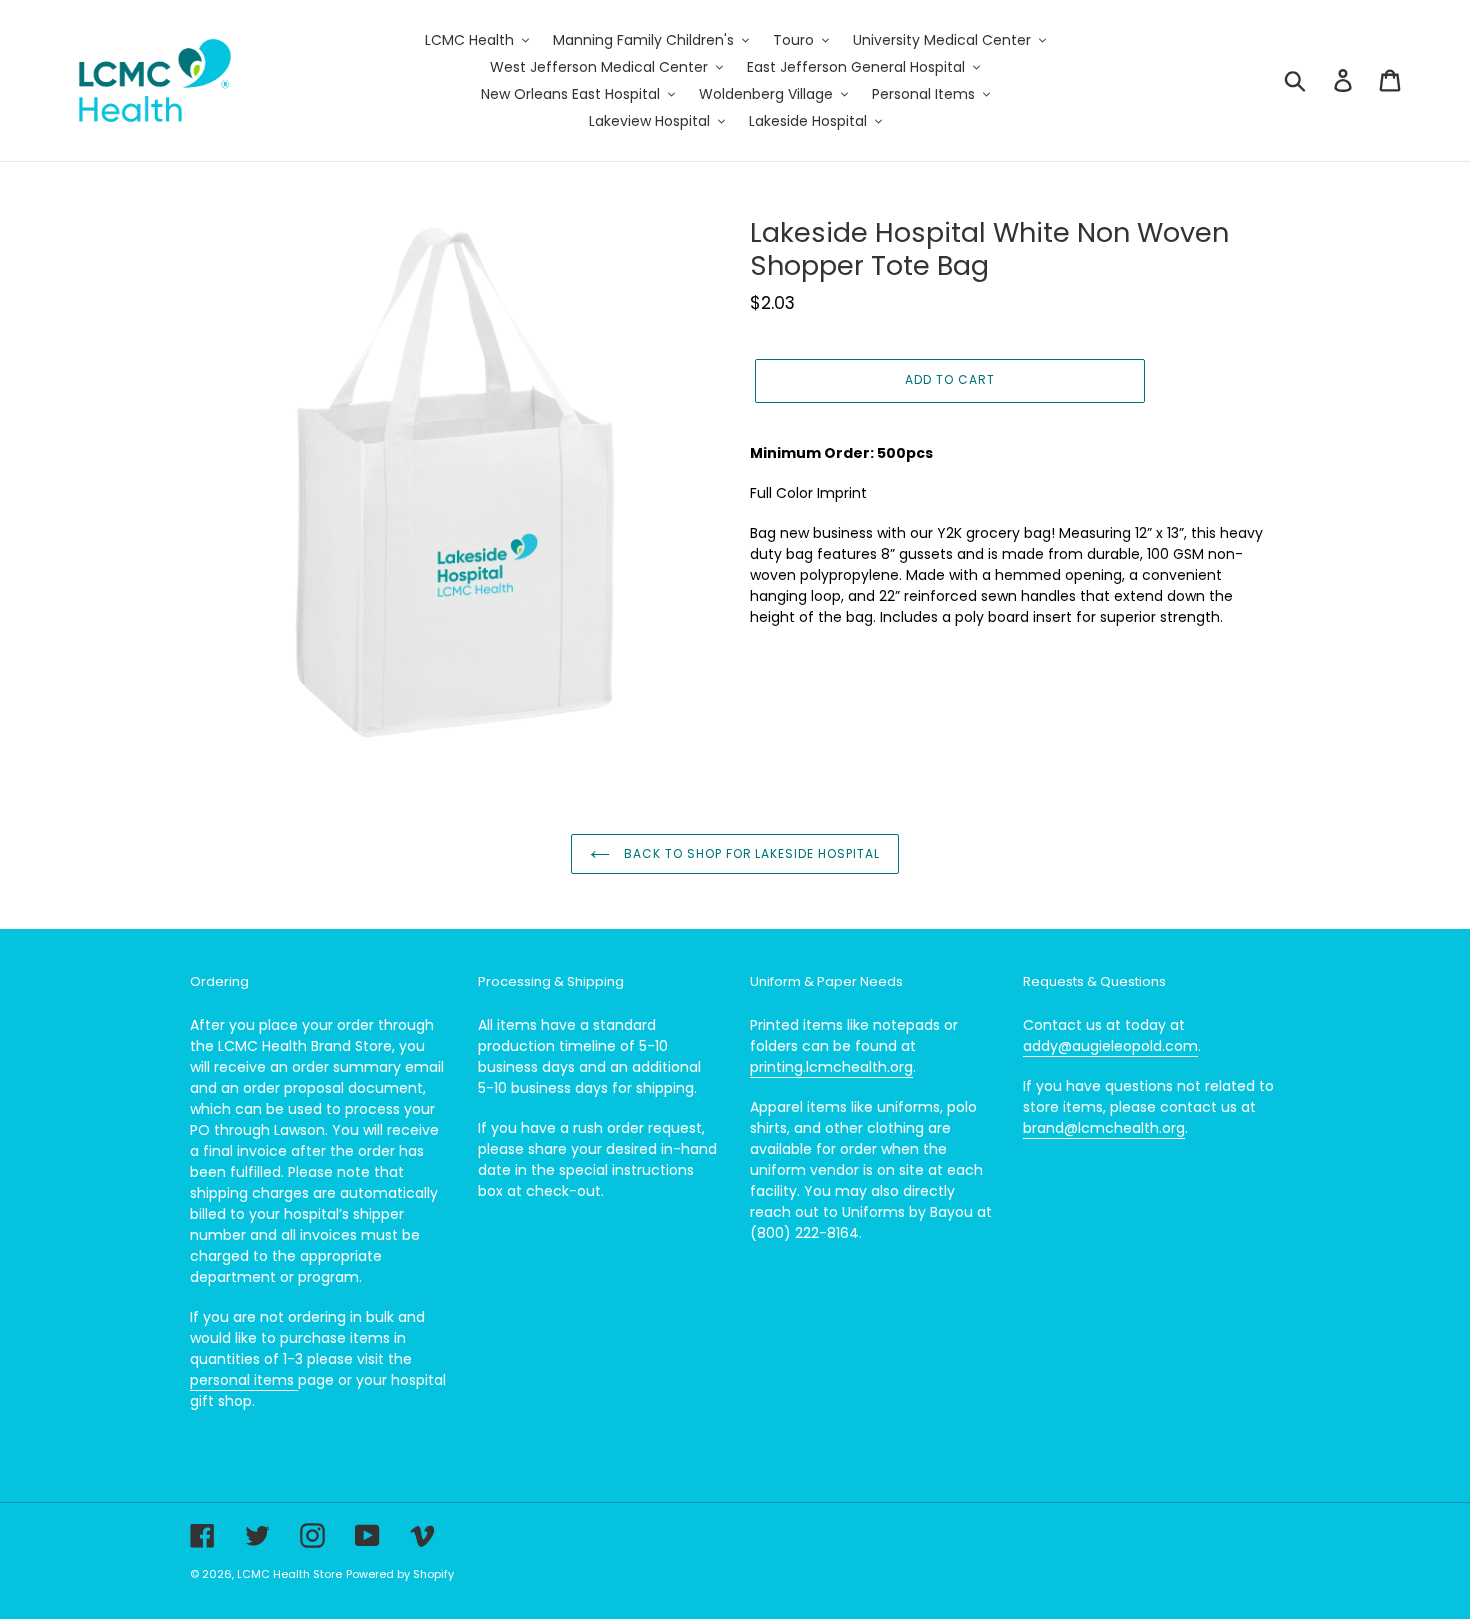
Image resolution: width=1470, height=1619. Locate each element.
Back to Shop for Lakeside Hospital (750, 853)
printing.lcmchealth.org (831, 1067)
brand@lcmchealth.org (1104, 1128)
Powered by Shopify (400, 1574)
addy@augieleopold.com (1110, 1046)
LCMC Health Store (289, 1574)
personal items (244, 1380)
